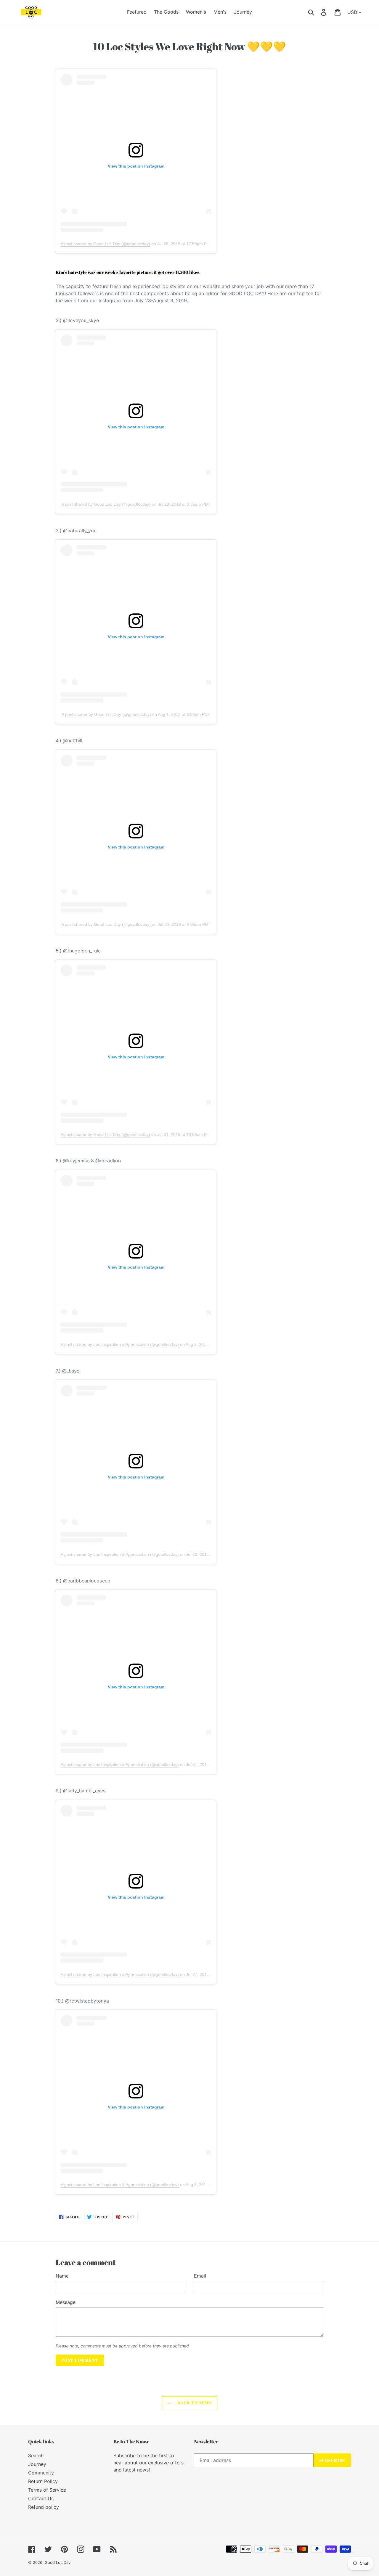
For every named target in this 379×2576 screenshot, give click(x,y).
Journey (37, 2464)
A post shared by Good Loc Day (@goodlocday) (105, 244)
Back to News (194, 2403)
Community (41, 2473)
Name (62, 2276)
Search (36, 2456)
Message (66, 2302)
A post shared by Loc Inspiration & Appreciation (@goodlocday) (120, 1344)
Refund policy (44, 2507)
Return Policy (43, 2481)
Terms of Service (47, 2490)
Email (200, 2276)
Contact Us (41, 2498)
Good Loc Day (58, 2562)
